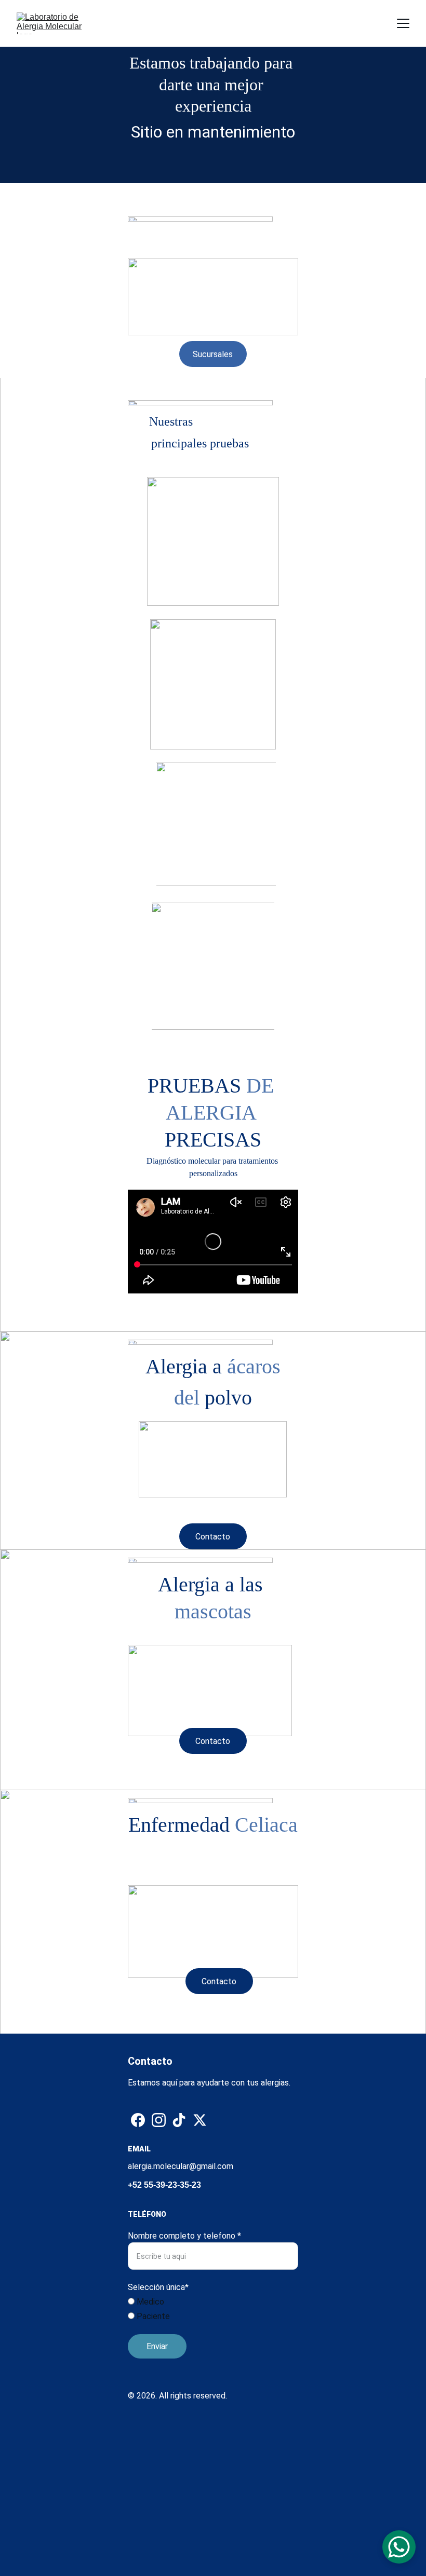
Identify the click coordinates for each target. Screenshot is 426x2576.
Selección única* (158, 2287)
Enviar (157, 2346)
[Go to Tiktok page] (179, 2120)
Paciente (152, 2316)
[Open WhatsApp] (399, 2547)
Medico (149, 2302)
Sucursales (213, 354)
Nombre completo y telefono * (184, 2236)
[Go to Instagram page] (159, 2120)
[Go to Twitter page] (200, 2120)
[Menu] (403, 23)
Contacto (213, 1537)
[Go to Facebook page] (138, 2120)
